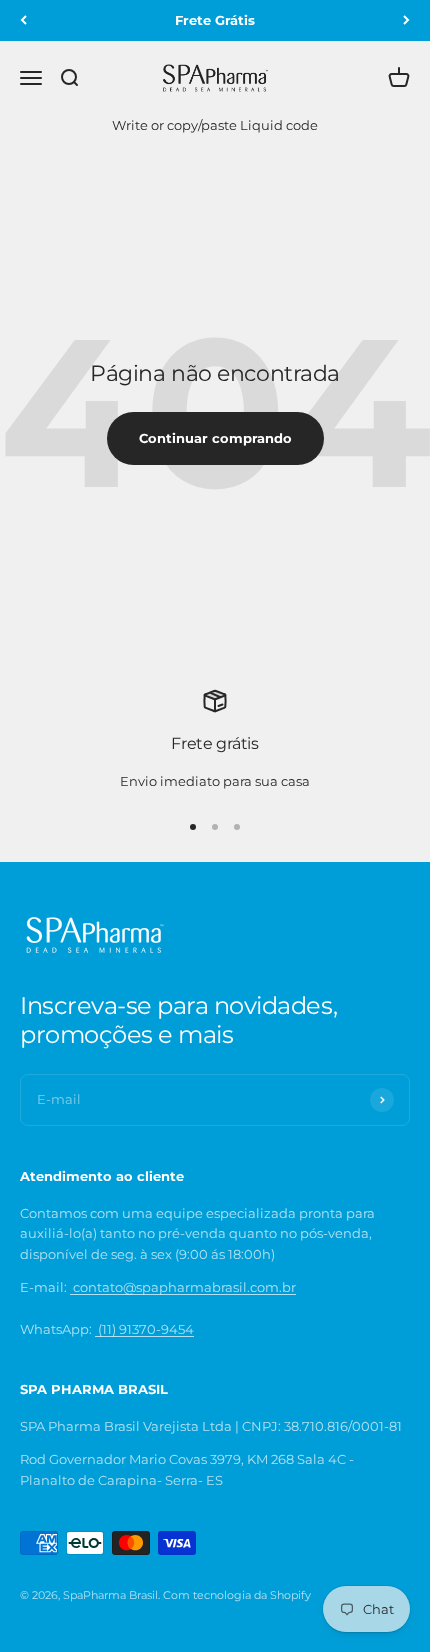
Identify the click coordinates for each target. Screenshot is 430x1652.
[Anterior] (23, 20)
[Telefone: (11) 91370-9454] (71, 1287)
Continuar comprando (215, 438)
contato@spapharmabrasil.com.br (184, 1287)
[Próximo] (406, 20)
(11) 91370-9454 (144, 1329)
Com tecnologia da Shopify (237, 1595)
